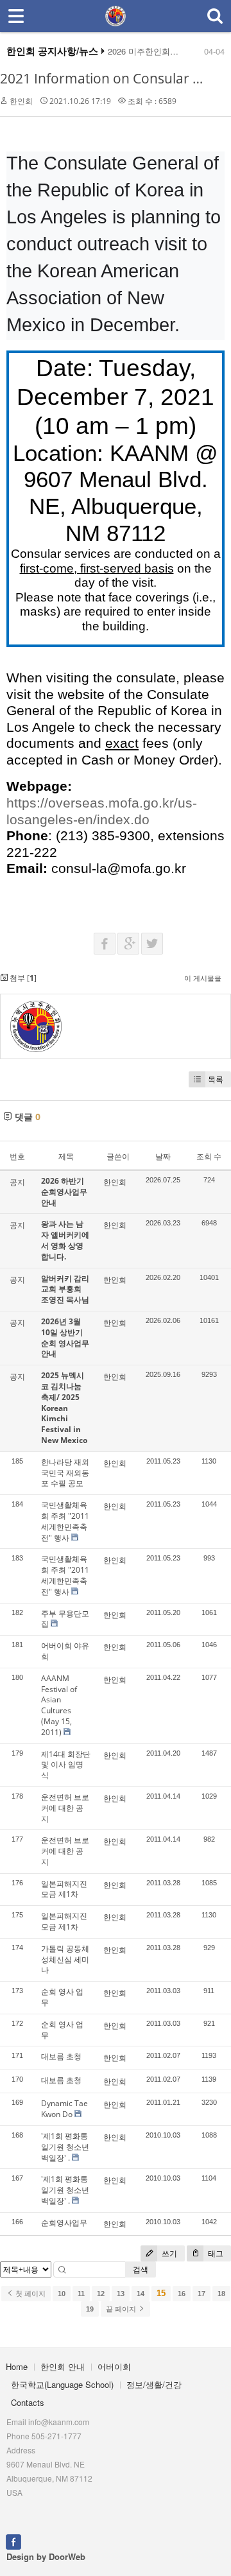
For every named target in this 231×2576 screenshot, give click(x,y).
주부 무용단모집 (65, 1619)
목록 (216, 1079)
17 (201, 2294)
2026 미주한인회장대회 (151, 51)
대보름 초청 (61, 2056)
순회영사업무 (64, 2223)
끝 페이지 (122, 2309)
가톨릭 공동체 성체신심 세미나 (65, 1959)
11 (81, 2294)
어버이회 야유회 (65, 1651)
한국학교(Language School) (62, 2384)
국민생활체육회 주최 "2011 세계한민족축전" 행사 (65, 1521)
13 (121, 2294)
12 (101, 2294)
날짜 (163, 1156)
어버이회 (114, 2366)
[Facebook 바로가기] (13, 2541)
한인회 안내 (63, 2366)
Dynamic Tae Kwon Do (64, 2109)
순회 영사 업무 (62, 1997)
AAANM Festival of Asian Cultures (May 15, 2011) (59, 1705)
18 (221, 2294)
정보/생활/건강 (154, 2384)
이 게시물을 (203, 978)
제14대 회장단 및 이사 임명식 (66, 1765)
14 (141, 2294)
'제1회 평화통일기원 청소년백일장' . (65, 2147)
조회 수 (209, 1156)
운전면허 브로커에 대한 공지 (65, 1808)
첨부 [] (22, 978)
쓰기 (168, 2253)
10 (62, 2294)
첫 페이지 (30, 2294)
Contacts (28, 2402)
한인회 (21, 101)
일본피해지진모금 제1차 (64, 1889)
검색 (141, 2269)
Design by (46, 2556)
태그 (215, 2253)
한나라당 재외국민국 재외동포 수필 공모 (65, 1473)
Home (17, 2366)
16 (182, 2294)
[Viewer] (220, 800)
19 (90, 2309)
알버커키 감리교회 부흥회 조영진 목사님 (65, 1289)
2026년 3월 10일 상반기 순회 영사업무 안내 (65, 1337)
